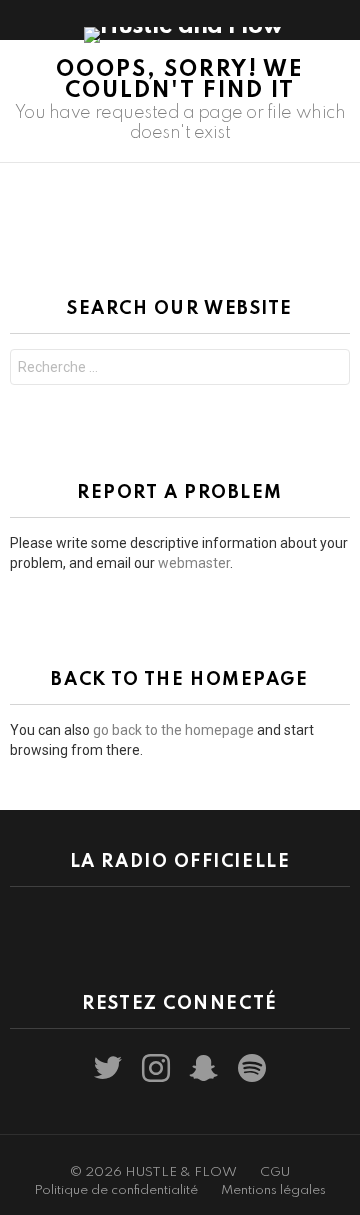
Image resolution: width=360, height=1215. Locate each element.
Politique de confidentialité (116, 1190)
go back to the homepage (173, 730)
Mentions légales (273, 1190)
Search (330, 369)
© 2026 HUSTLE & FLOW (153, 1172)
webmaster (194, 563)
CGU (275, 1172)
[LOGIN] (338, 20)
